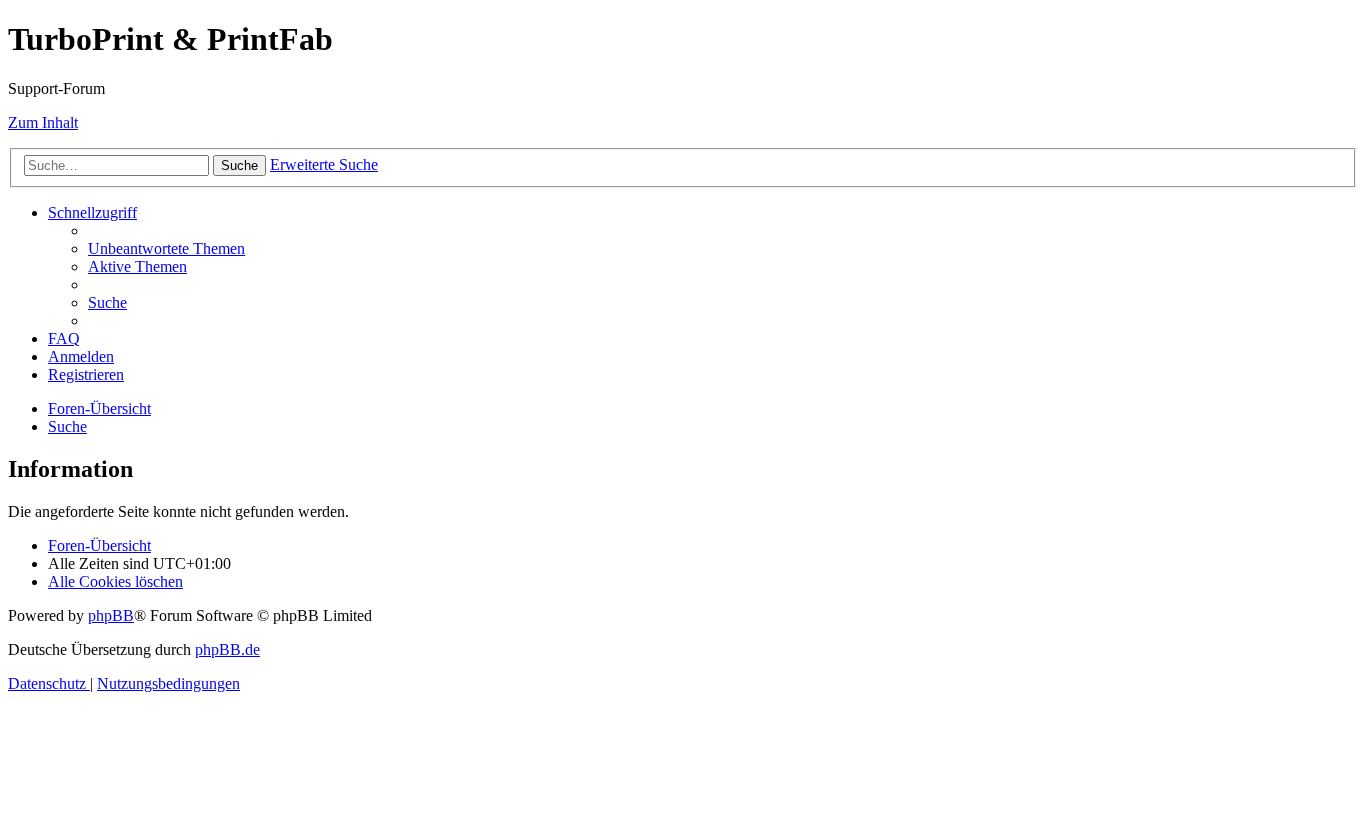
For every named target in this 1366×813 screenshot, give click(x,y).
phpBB (111, 615)
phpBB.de (227, 649)
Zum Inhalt (43, 122)
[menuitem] (166, 248)
